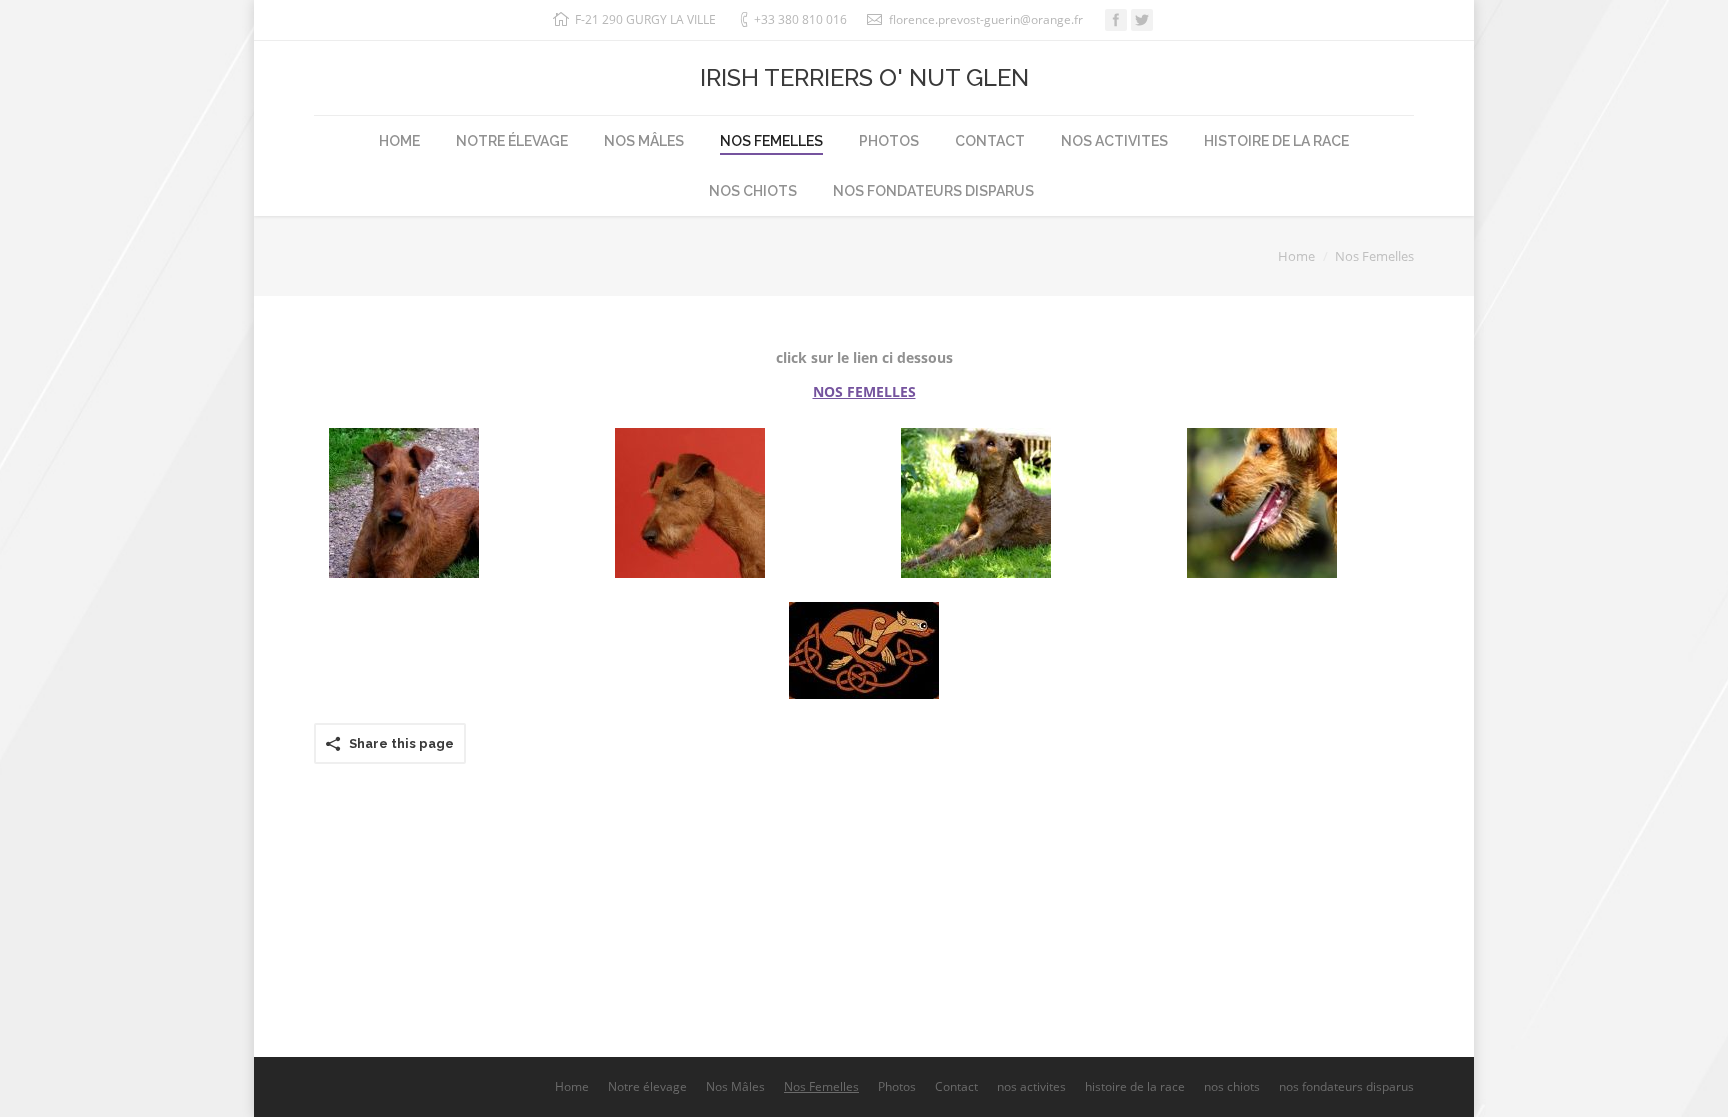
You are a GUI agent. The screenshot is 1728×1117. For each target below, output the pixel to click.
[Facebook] (1116, 20)
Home (1296, 256)
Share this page (401, 743)
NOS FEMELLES (864, 391)
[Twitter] (1142, 20)
